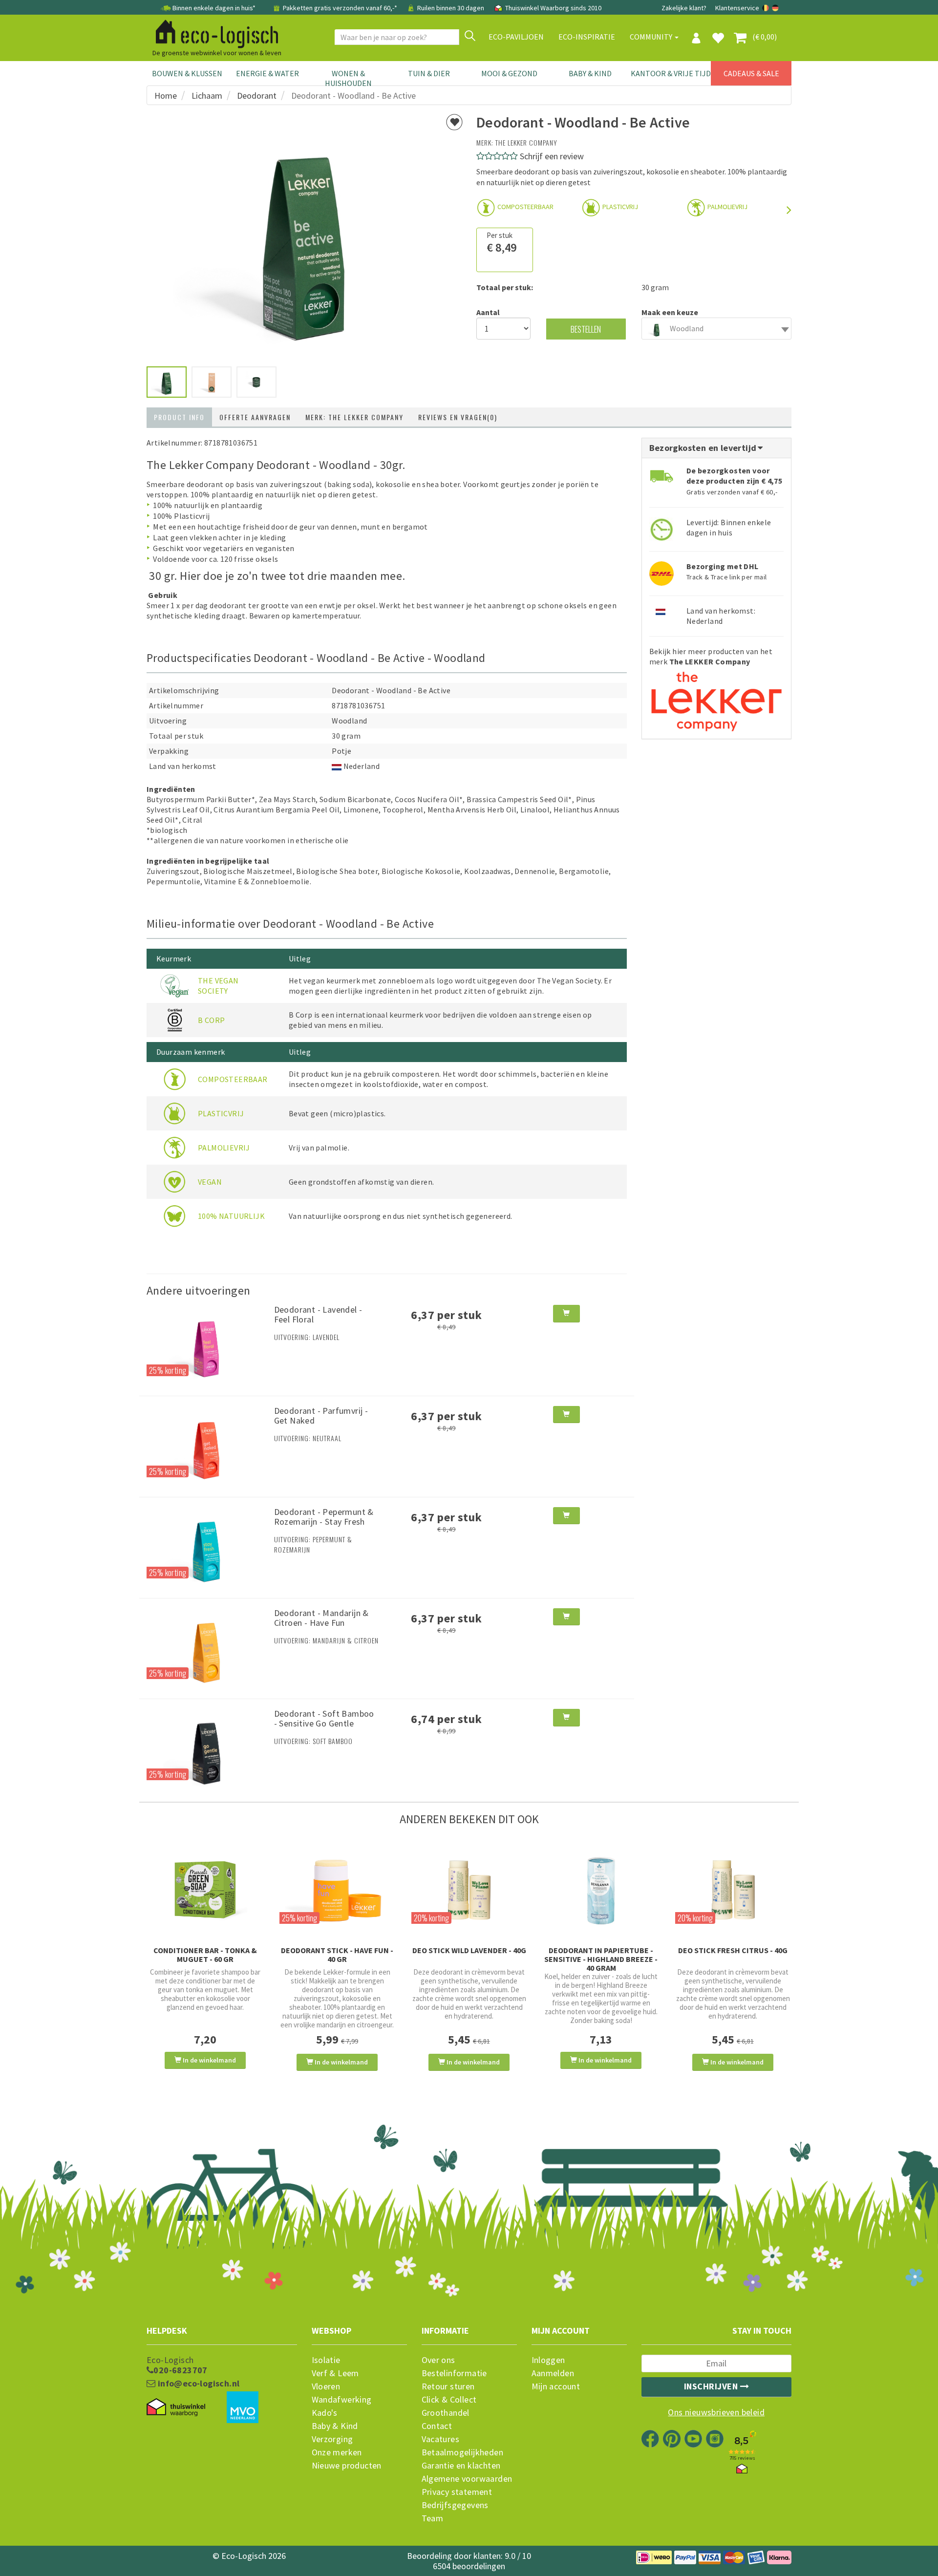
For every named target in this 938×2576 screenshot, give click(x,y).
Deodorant (257, 96)
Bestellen (586, 329)
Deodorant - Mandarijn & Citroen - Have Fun (321, 1618)
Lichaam (207, 96)
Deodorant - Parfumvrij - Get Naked (321, 1416)
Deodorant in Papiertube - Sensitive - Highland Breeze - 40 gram (601, 1959)
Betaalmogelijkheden (463, 2452)
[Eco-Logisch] (213, 32)
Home (166, 96)
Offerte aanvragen (255, 417)
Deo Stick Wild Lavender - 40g (469, 1950)
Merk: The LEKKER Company (354, 417)
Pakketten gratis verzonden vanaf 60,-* (340, 8)
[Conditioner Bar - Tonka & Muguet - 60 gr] (205, 1889)
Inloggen (548, 2360)
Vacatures (441, 2439)
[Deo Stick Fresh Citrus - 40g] (733, 1889)
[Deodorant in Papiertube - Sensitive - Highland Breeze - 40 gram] (601, 1889)
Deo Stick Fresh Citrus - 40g (733, 1950)
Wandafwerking (342, 2400)
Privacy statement (457, 2492)
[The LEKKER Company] (716, 698)
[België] (766, 8)
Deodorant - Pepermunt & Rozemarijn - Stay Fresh (324, 1517)
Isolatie (326, 2360)
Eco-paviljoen (516, 37)
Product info (179, 417)
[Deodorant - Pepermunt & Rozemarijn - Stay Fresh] (207, 1547)
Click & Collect (449, 2400)
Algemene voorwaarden (467, 2479)
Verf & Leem (335, 2373)
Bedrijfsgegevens (455, 2505)
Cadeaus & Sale (751, 73)
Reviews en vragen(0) (458, 417)
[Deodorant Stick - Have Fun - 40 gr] (337, 1889)
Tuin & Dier (429, 73)
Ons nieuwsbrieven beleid (716, 2412)
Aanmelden (553, 2373)
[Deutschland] (775, 8)
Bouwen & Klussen (187, 73)
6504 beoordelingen (469, 2566)
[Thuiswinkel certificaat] (176, 2407)
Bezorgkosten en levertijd (704, 448)
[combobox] (717, 329)
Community (652, 37)
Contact (437, 2426)
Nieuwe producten (347, 2466)
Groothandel (446, 2413)
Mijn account (556, 2386)
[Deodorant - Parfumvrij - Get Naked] (207, 1446)
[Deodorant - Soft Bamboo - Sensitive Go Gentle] (207, 1748)
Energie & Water (267, 73)
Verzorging (332, 2439)
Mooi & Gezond (509, 73)
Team (433, 2518)
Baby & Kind (590, 73)
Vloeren (326, 2386)
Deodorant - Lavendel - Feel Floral (318, 1314)
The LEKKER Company (526, 142)
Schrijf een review (552, 156)
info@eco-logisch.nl (197, 2384)
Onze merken (337, 2452)
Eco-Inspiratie (587, 37)
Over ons (438, 2360)
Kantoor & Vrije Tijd (671, 73)
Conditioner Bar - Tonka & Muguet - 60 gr (205, 1955)
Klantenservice (737, 8)
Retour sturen (448, 2386)
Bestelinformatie (454, 2373)
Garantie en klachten (461, 2466)
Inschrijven (712, 2386)
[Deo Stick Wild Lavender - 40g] (469, 1889)
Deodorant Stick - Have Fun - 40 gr (337, 1955)
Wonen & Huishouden (348, 78)
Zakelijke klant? (684, 8)
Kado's (325, 2413)
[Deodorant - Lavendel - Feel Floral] (207, 1344)
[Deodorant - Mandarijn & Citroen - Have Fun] (207, 1647)
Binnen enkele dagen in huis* (214, 8)
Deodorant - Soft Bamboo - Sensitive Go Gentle (324, 1718)
